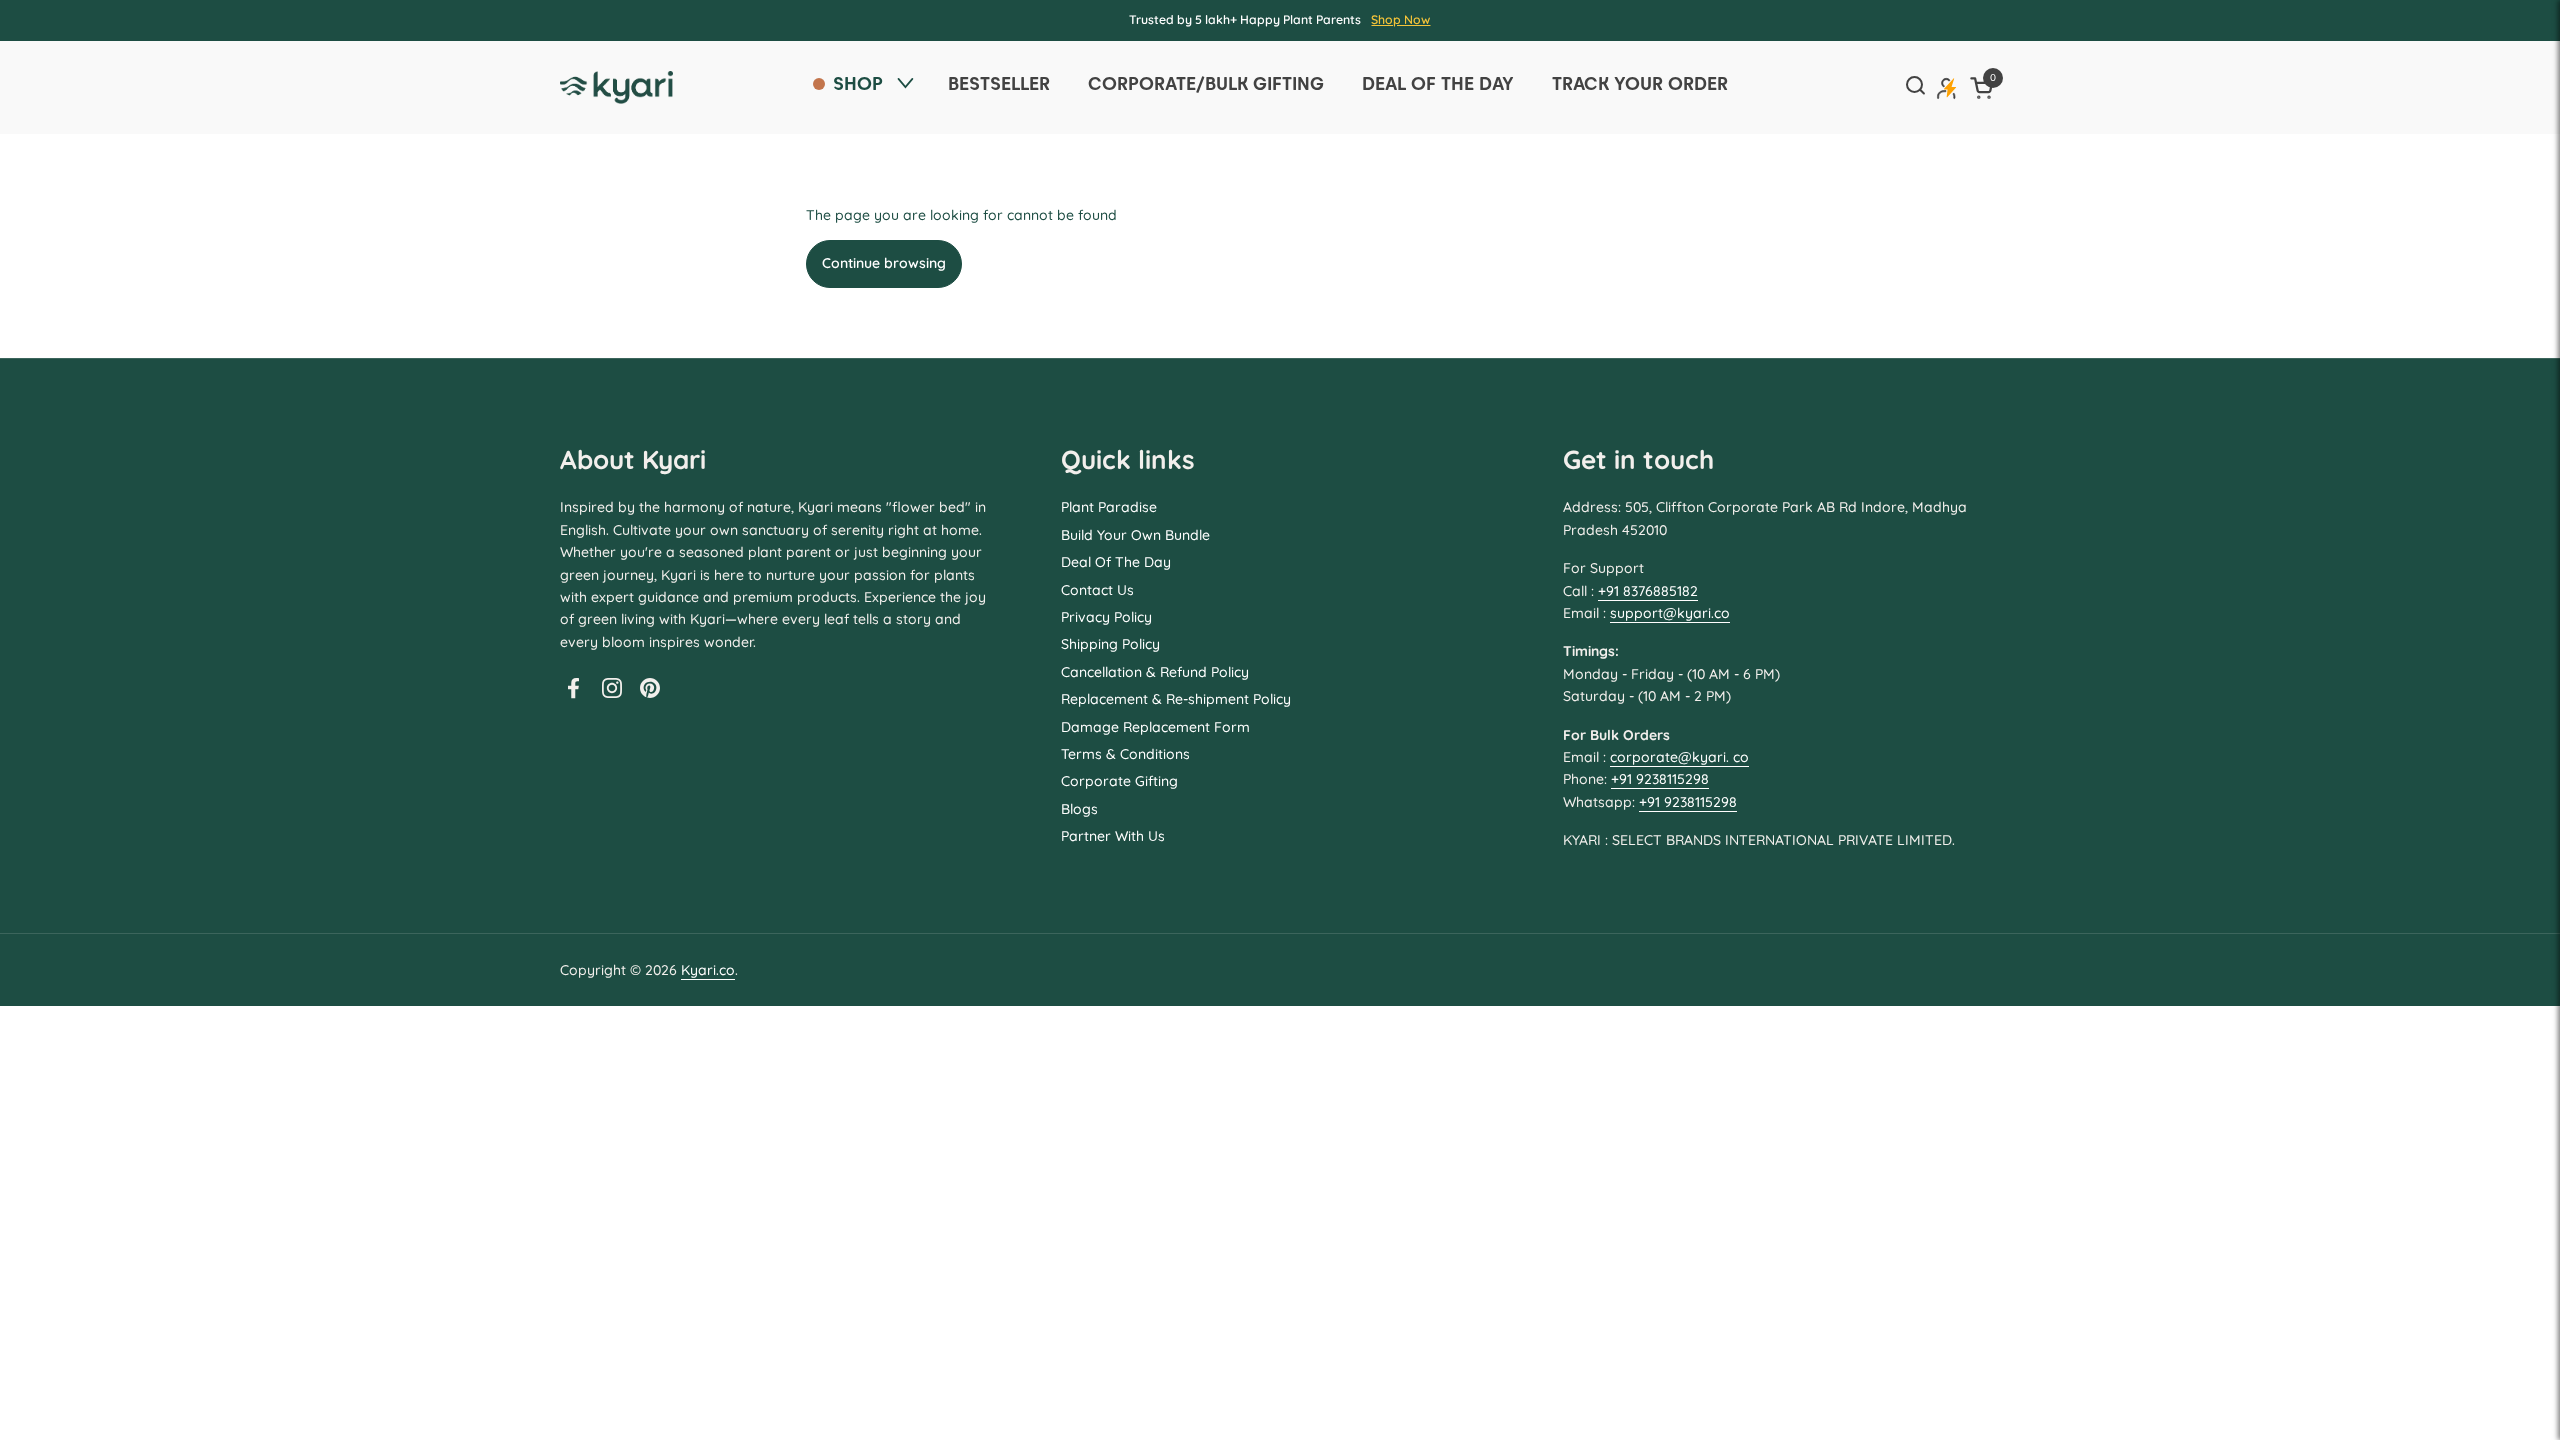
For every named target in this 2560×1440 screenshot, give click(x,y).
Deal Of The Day (1116, 562)
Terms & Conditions (1125, 754)
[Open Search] (1915, 87)
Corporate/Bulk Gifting (1206, 83)
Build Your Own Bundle (1135, 535)
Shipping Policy (1110, 644)
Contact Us (1097, 590)
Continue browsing (884, 263)
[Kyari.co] (616, 87)
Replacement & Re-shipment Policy (1176, 699)
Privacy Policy (1106, 617)
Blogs (1079, 809)
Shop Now (1400, 19)
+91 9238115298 (1660, 779)
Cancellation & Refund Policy (1155, 672)
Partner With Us (1113, 836)
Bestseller (999, 83)
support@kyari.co (1670, 613)
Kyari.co (708, 970)
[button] (1985, 87)
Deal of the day (1438, 83)
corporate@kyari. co (1679, 757)
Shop (858, 83)
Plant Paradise (1109, 507)
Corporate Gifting (1119, 781)
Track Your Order (1640, 83)
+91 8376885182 (1648, 591)
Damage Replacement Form (1155, 727)
